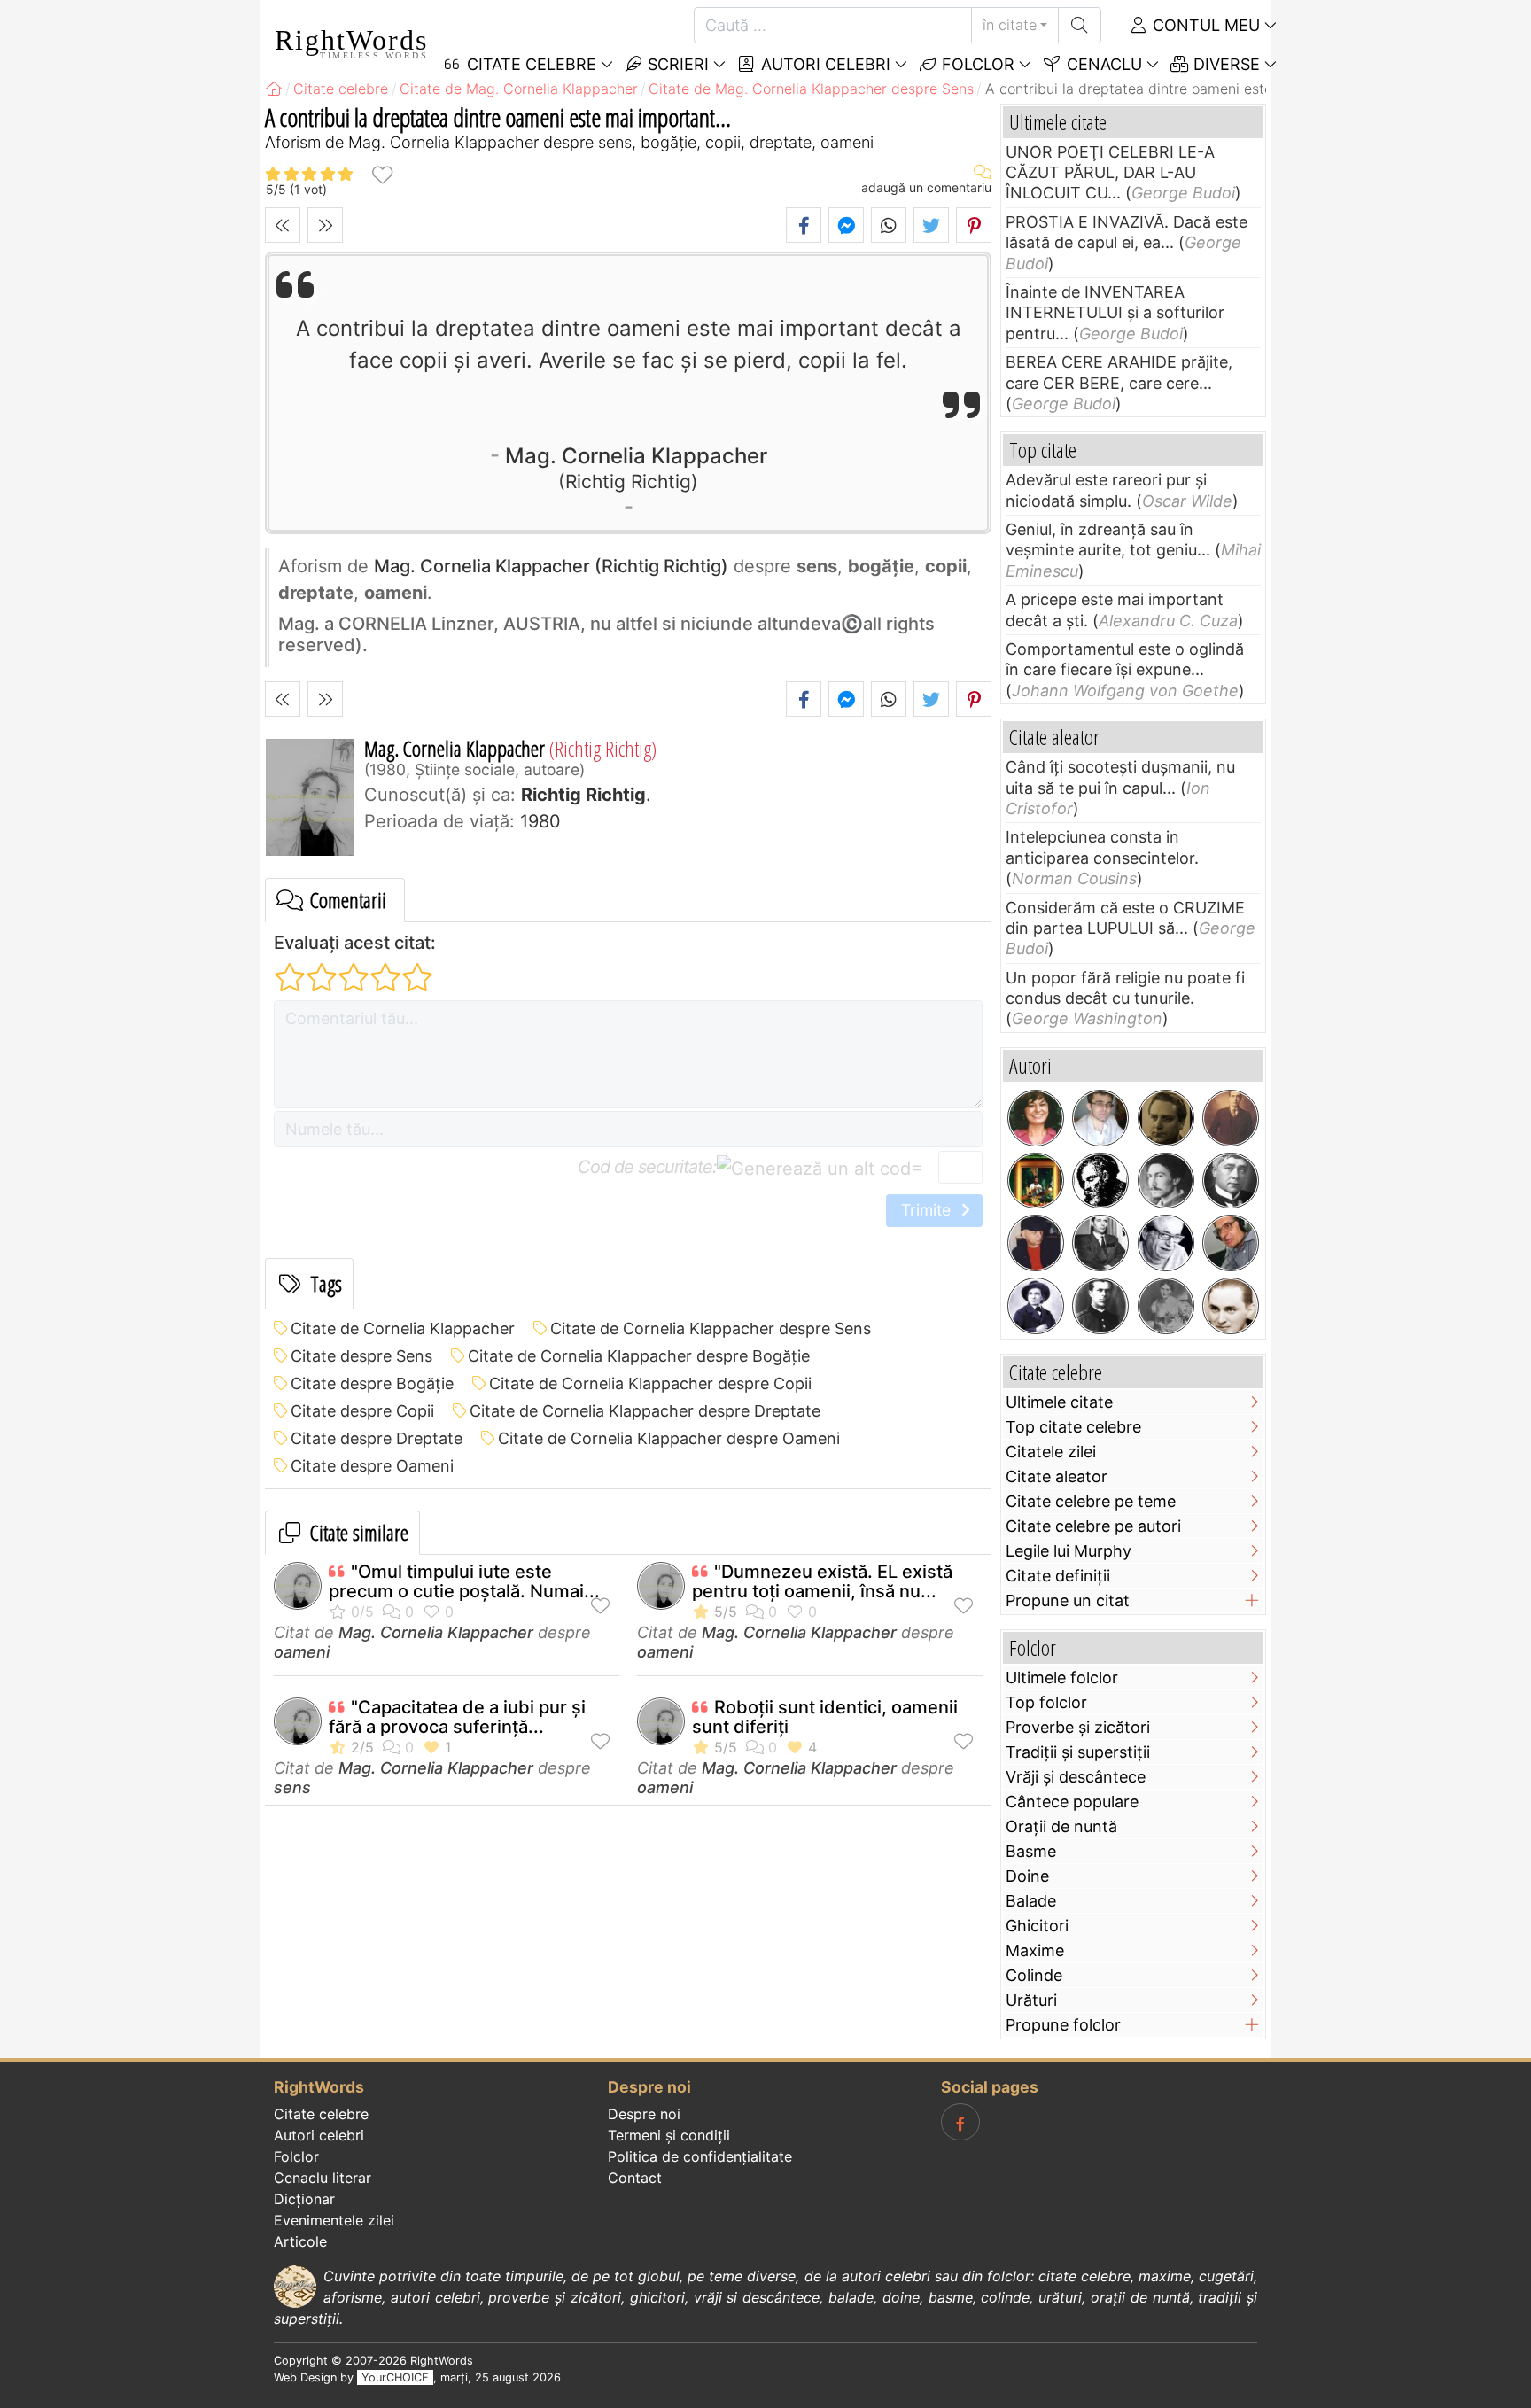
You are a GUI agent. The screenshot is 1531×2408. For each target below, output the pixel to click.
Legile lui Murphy (1069, 1551)
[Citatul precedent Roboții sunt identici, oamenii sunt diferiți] (283, 225)
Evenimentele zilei (334, 2220)
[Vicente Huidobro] (1231, 1118)
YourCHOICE (395, 2377)
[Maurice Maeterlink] (1231, 1181)
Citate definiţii (1058, 1576)
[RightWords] (274, 89)
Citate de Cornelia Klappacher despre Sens (711, 1328)
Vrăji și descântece (1076, 1777)
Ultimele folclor (1062, 1678)
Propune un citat (1068, 1600)
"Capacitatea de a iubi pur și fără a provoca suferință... (457, 1717)
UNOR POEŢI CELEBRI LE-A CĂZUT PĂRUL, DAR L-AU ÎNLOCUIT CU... (1110, 173)
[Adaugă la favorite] (382, 174)
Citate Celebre (529, 64)
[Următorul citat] (325, 225)
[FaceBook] (960, 2122)
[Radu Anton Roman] (1036, 1181)
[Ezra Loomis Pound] (1166, 1181)
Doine (1027, 1876)
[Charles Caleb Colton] (1100, 1181)
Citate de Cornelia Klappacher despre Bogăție (639, 1356)
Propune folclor (1063, 2025)
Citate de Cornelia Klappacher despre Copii (650, 1383)
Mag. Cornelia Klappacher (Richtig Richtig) (551, 566)
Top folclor (1046, 1702)
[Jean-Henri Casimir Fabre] (1036, 1306)
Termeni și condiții (669, 2135)
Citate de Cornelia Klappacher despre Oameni (669, 1438)
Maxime (1035, 1950)
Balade (1031, 1901)
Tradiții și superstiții (1078, 1752)
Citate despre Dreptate (377, 1438)
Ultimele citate (1059, 1402)
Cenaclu (1102, 64)
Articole (300, 2241)
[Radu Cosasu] (1166, 1243)
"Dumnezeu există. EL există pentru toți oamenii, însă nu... (822, 1581)
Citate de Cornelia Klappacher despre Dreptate (645, 1411)
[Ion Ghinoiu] (1231, 1243)
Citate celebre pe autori (1093, 1526)
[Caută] (1080, 25)
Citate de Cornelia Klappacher (403, 1328)
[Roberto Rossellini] (1100, 1243)
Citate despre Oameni (372, 1466)
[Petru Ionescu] (1036, 1243)
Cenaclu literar (323, 2178)
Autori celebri (824, 64)
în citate (1010, 25)
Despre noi (644, 2114)
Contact (635, 2178)
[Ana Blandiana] (1036, 1118)
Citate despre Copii (362, 1411)
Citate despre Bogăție (372, 1383)
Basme (1031, 1851)
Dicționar (304, 2199)
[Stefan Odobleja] (1100, 1306)
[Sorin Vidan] (1100, 1118)
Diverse (1224, 64)
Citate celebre (321, 2114)
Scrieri (676, 64)
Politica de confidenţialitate (700, 2156)
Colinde (1034, 1975)
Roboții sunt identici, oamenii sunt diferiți (825, 1717)
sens (292, 1787)
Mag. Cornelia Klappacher (636, 467)
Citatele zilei (1051, 1452)
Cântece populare (1072, 1802)
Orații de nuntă (1061, 1826)
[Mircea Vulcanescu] (1166, 1118)
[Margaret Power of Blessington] (1166, 1306)
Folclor (976, 64)
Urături (1031, 2000)
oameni (302, 1652)
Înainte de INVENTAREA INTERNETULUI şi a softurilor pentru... (1115, 313)
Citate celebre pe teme (1091, 1501)
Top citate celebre (1073, 1427)
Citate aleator (1057, 1476)
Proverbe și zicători (1078, 1727)
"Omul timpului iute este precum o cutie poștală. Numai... (464, 1581)
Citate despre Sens (361, 1356)
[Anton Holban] (1231, 1306)
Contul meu (1204, 25)
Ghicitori (1037, 1926)
